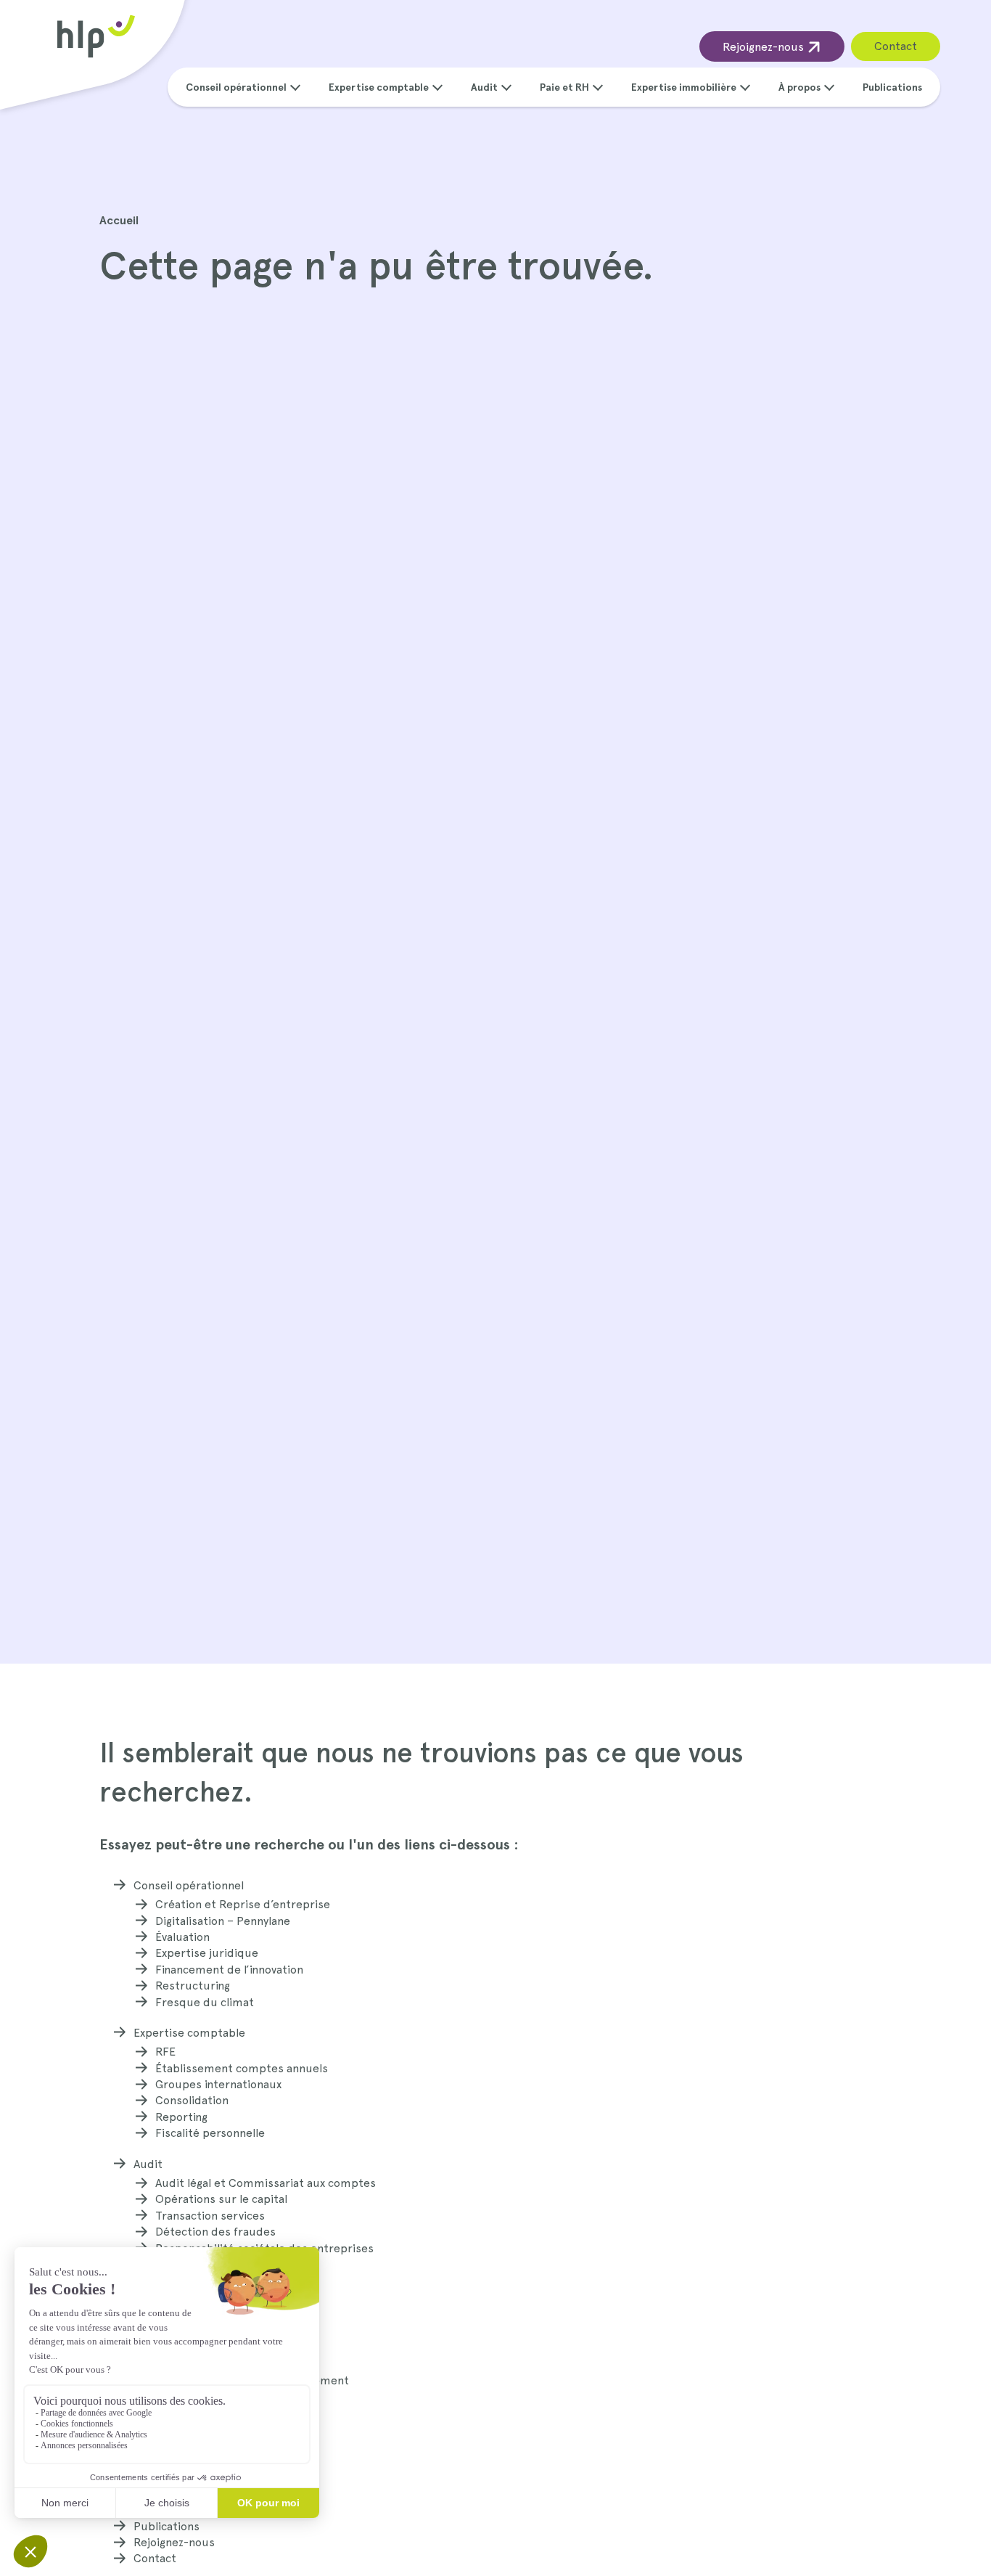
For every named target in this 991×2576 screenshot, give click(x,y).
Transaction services (210, 2216)
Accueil (119, 220)
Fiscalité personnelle (210, 2133)
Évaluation (182, 1937)
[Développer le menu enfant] (295, 86)
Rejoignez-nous (765, 47)
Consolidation (192, 2100)
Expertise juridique (207, 1953)
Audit (484, 87)
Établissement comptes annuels (242, 2068)
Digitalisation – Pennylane (223, 1921)
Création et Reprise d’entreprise (243, 1904)
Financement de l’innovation (229, 1970)
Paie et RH (564, 87)
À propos (799, 87)
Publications (892, 87)
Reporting (181, 2117)
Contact (896, 46)
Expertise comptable (379, 87)
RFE (165, 2052)
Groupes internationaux (218, 2084)
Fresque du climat (205, 2002)
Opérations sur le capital (221, 2199)
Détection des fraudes (215, 2232)
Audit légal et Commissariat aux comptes (266, 2183)
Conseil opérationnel (236, 87)
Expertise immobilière (684, 87)
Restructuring (193, 1986)
